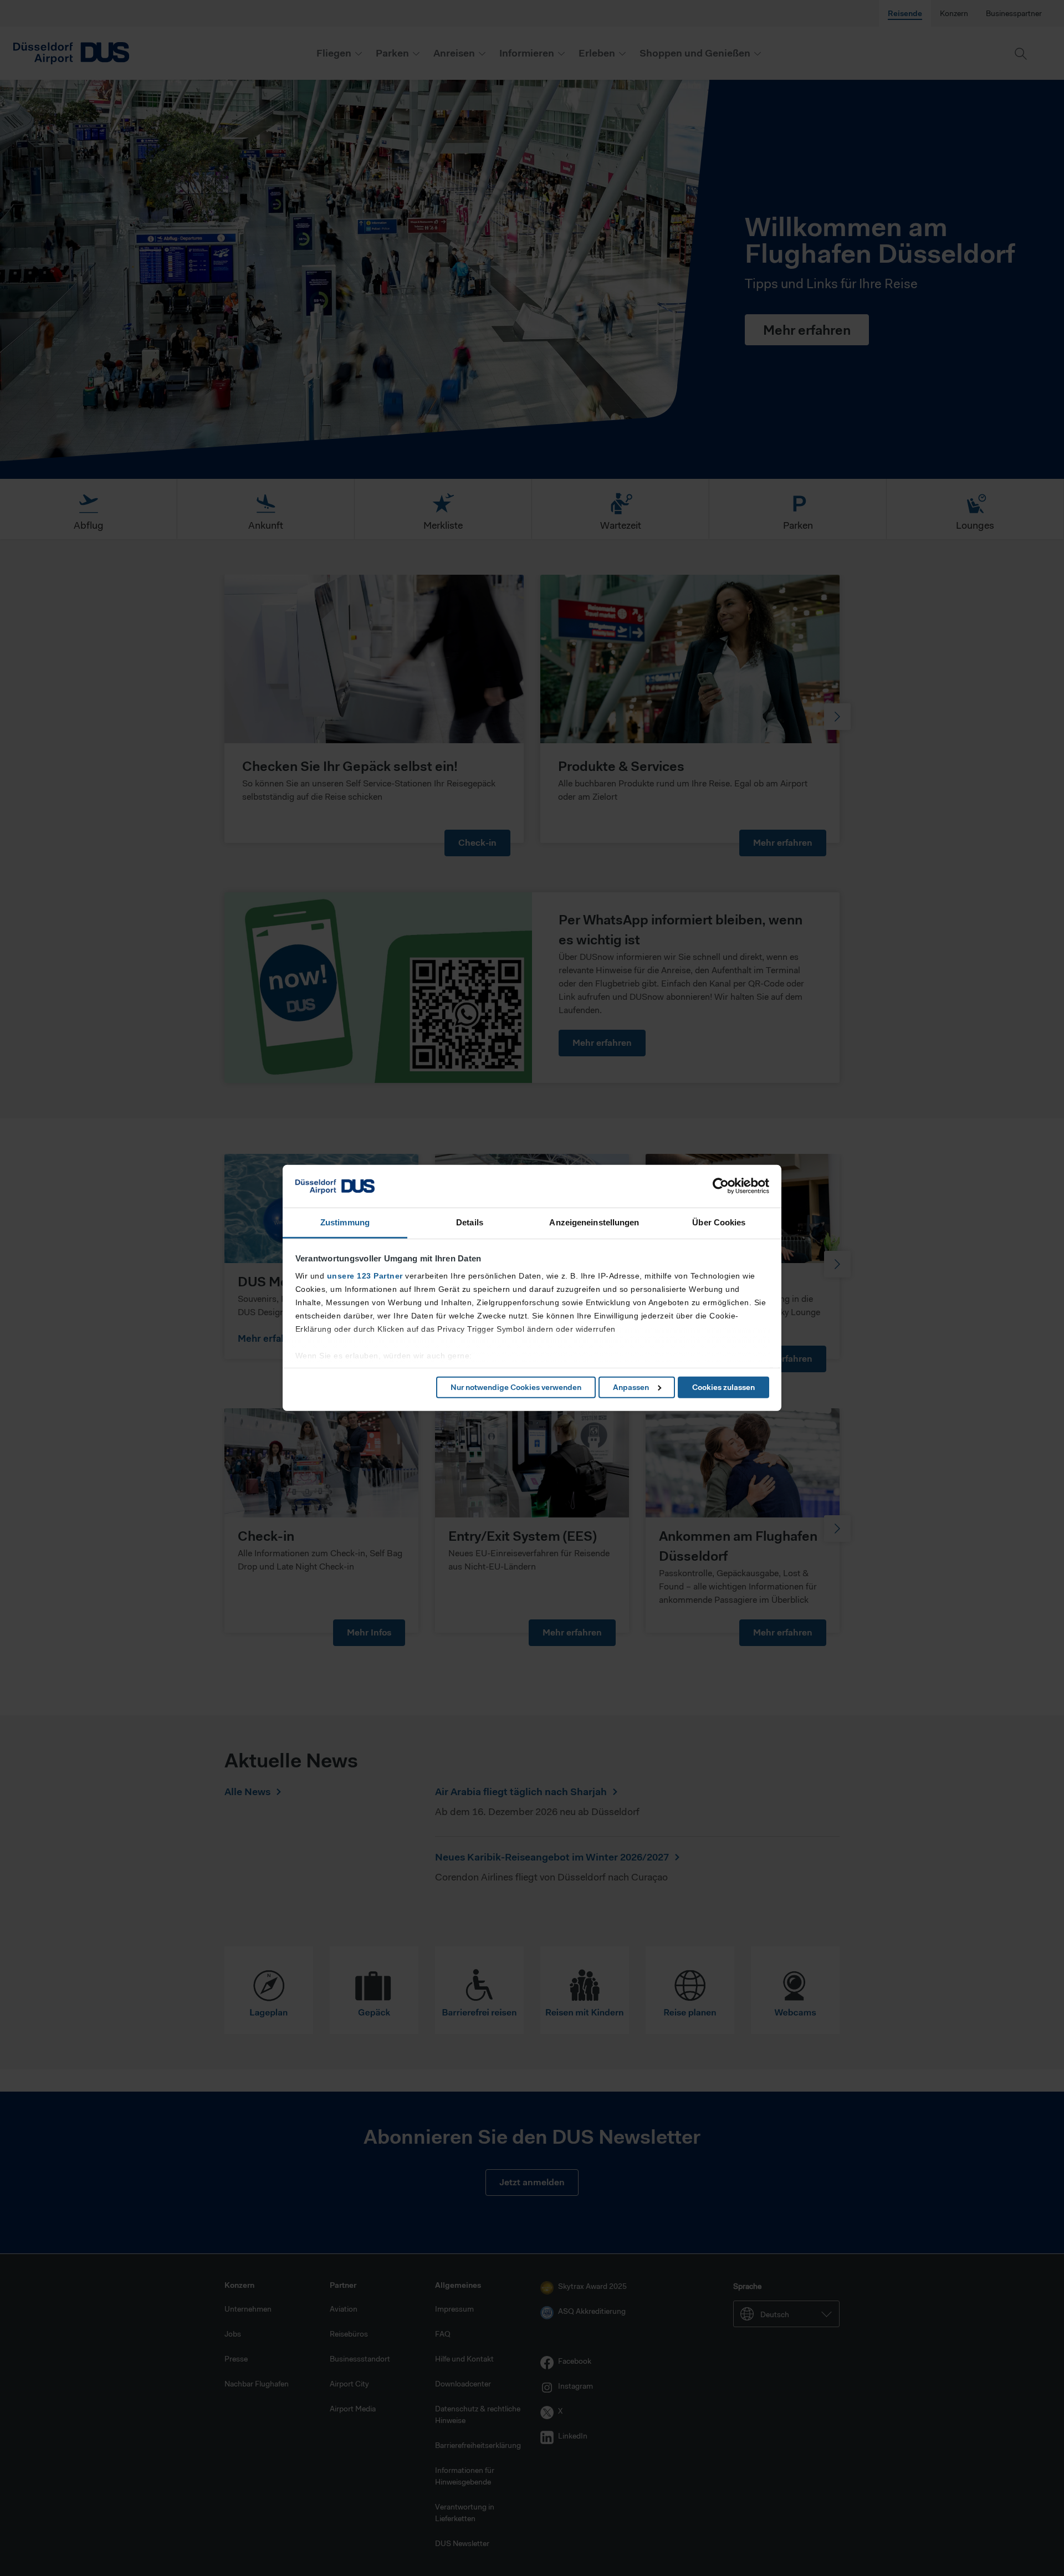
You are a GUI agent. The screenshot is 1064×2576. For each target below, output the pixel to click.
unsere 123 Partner (365, 1276)
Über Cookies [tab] (719, 1222)
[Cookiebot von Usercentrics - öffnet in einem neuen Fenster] (721, 1186)
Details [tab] (470, 1222)
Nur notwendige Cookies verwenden (516, 1387)
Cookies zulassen (723, 1387)
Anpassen (631, 1387)
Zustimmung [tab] (345, 1222)
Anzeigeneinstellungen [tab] (594, 1222)
